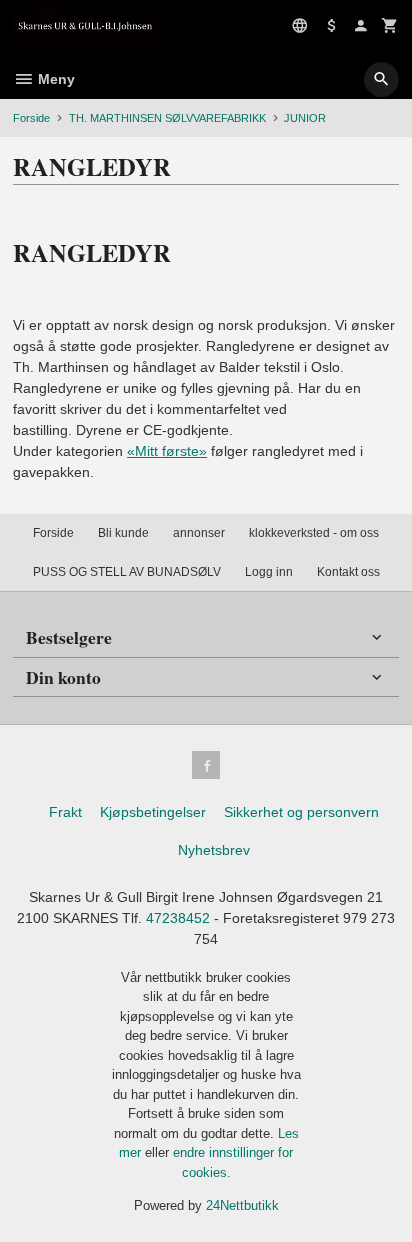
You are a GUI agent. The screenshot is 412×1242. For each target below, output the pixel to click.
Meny (54, 79)
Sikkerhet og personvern (301, 812)
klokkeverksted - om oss (314, 533)
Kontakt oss (348, 572)
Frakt (65, 812)
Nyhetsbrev (214, 850)
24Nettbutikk (242, 1205)
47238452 (178, 918)
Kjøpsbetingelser (153, 812)
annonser (199, 533)
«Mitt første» (167, 451)
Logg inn (269, 572)
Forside (31, 118)
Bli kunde (123, 533)
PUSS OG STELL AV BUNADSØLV (127, 572)
